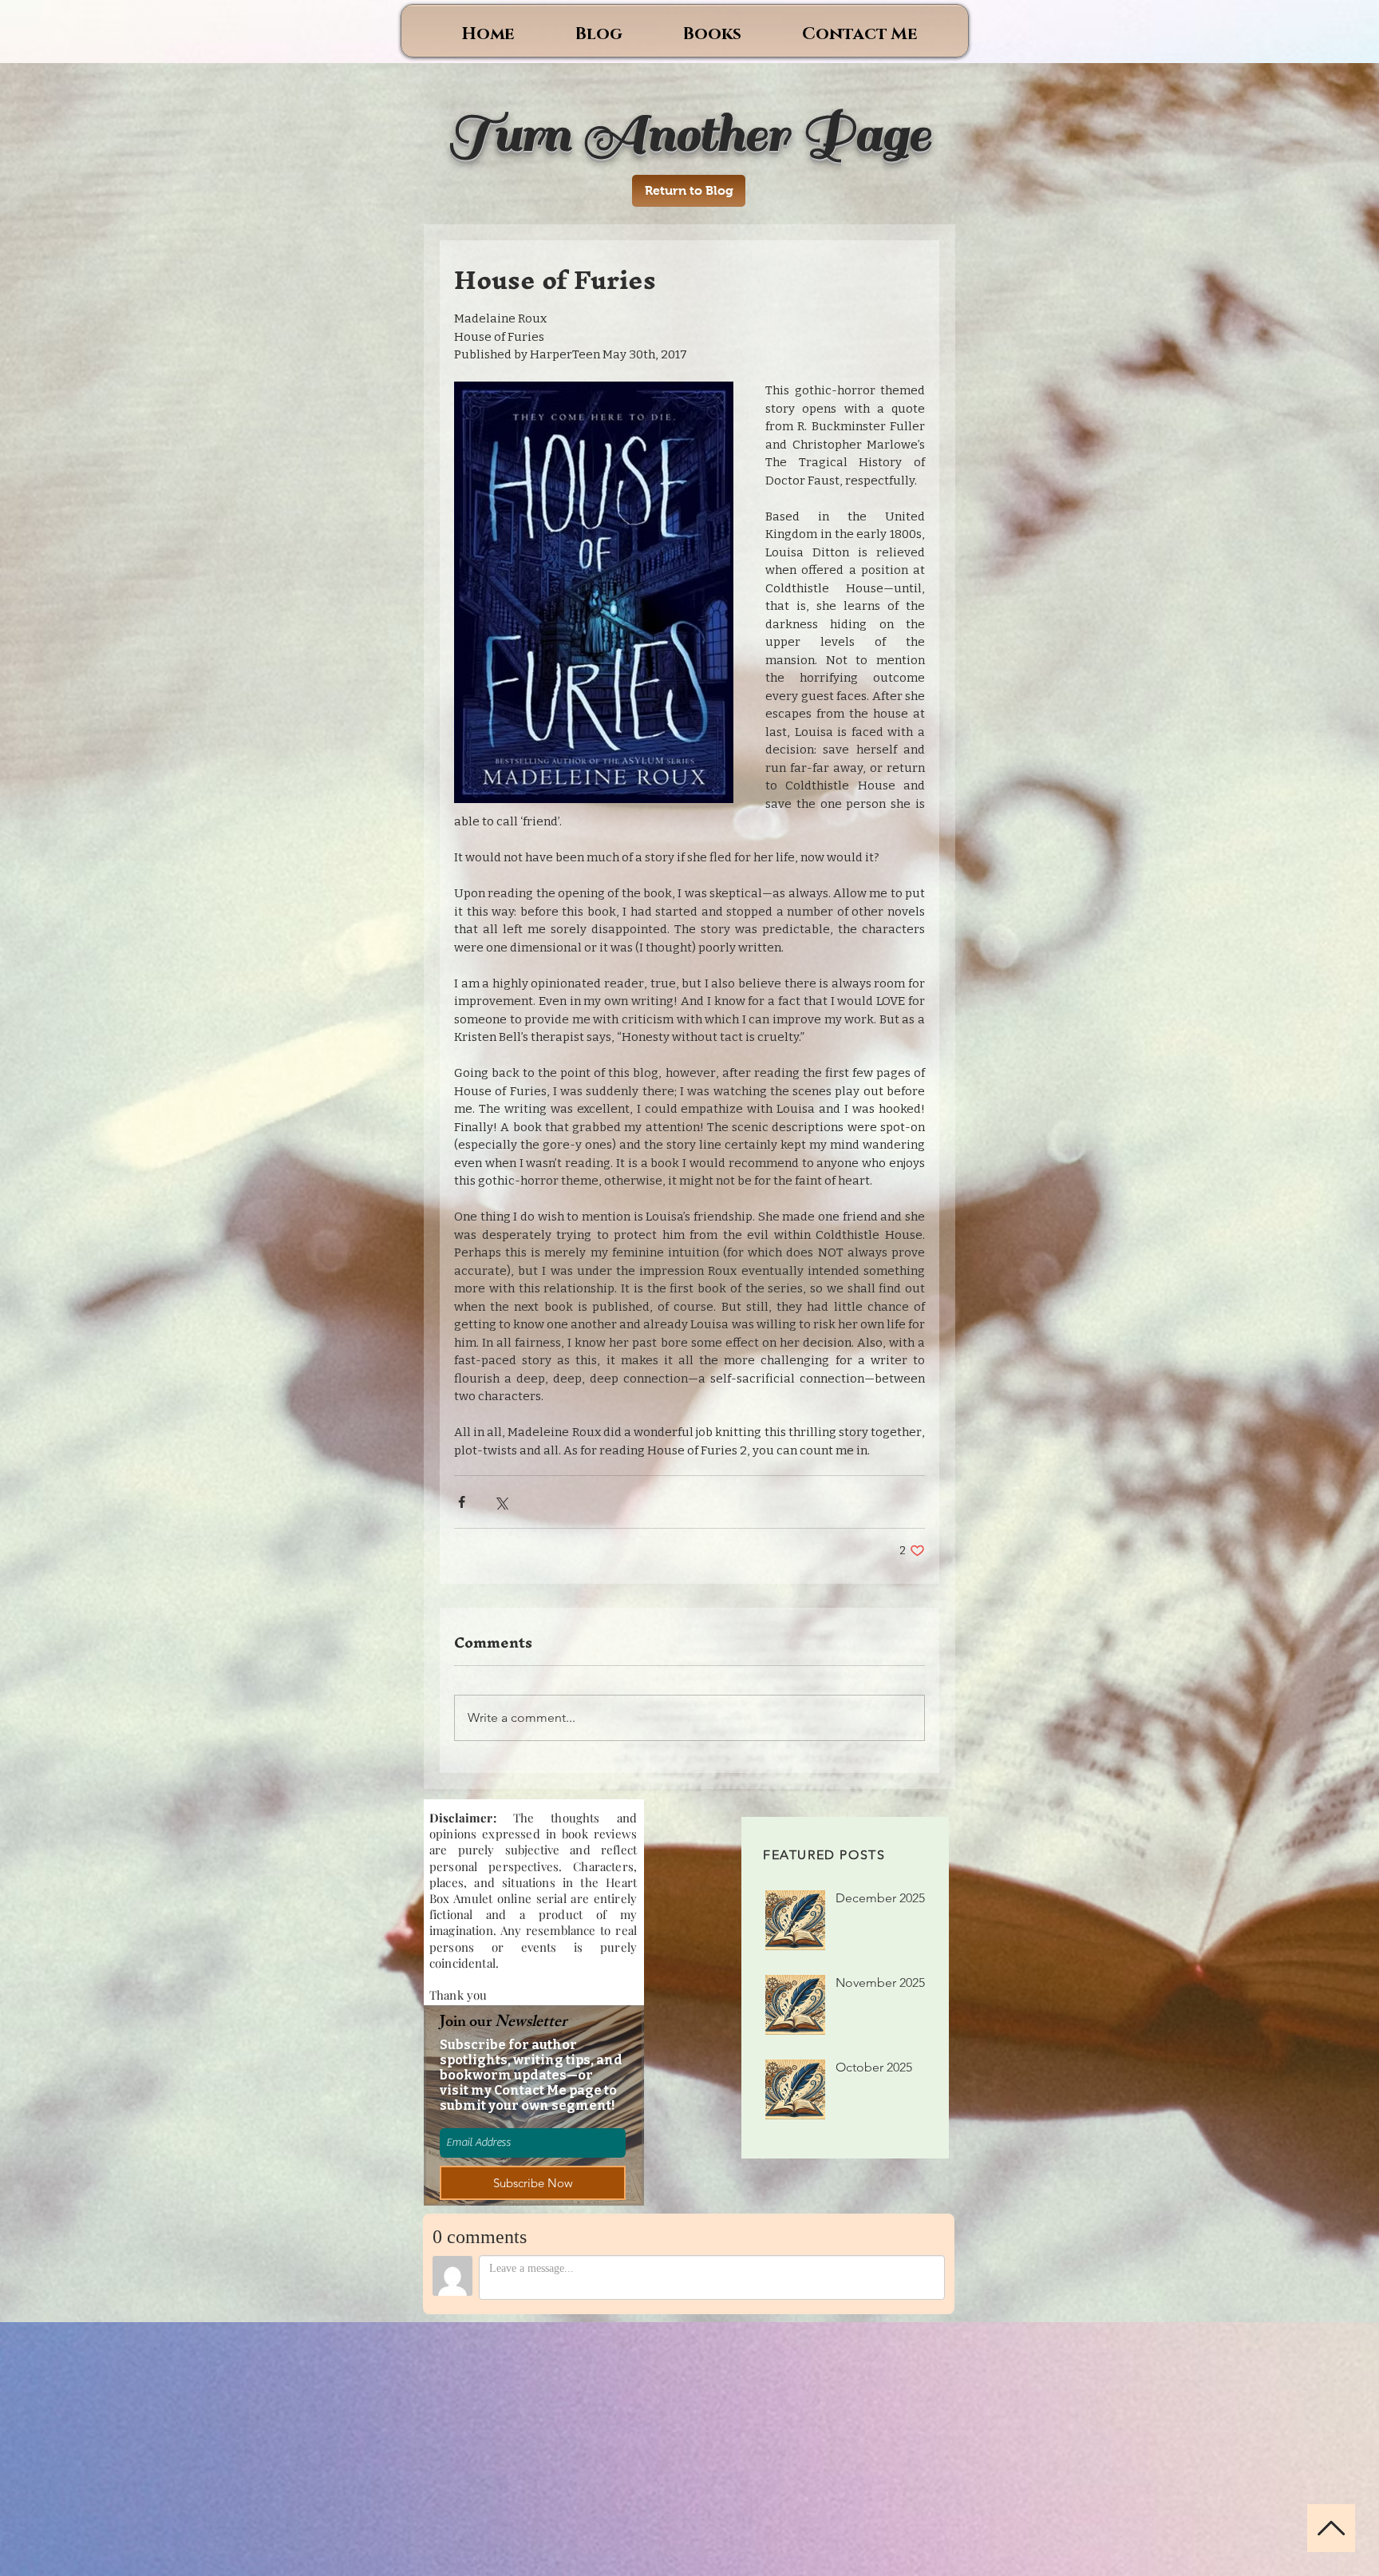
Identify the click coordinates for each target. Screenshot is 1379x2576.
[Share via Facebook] (462, 1502)
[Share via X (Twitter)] (501, 1502)
